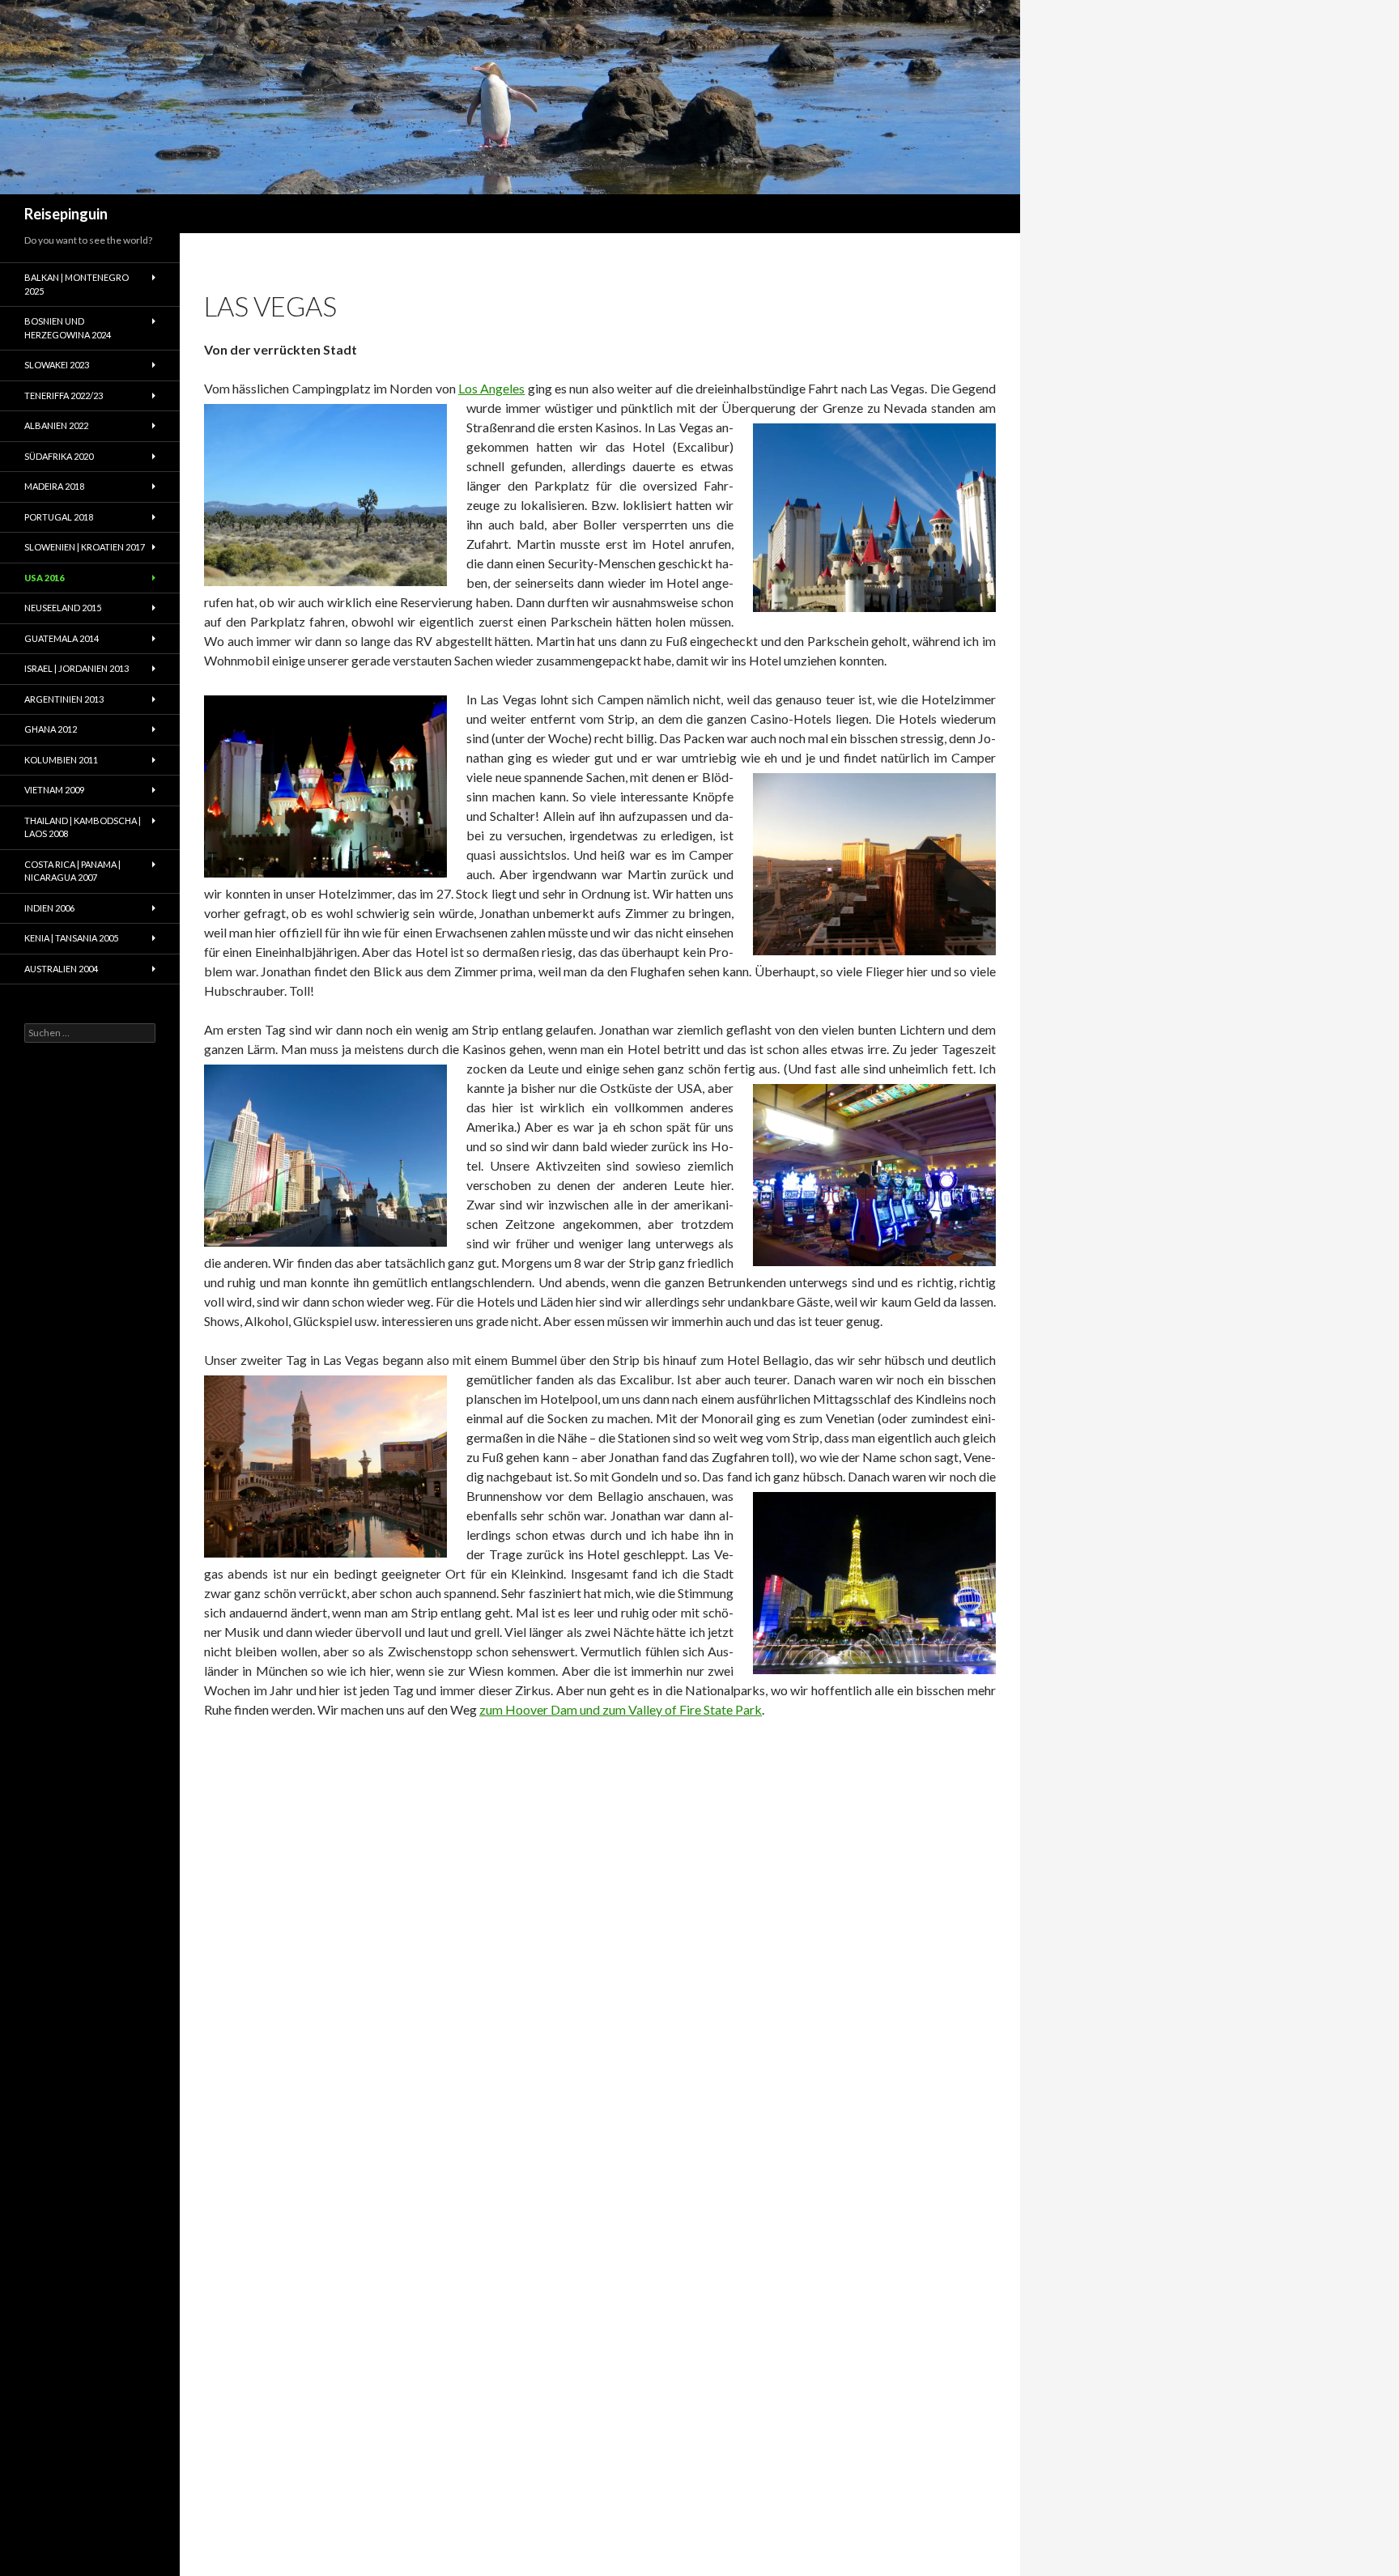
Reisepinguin (66, 214)
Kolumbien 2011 (61, 760)
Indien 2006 (49, 908)
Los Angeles (491, 388)
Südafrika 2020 (59, 456)
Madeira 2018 (54, 486)
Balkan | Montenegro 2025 (77, 284)
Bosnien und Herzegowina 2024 (68, 328)
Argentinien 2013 (64, 699)
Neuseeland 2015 (63, 608)
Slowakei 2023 (57, 365)
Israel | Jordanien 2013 (77, 668)
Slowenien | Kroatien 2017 (85, 547)
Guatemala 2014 (62, 638)
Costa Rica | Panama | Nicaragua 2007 (72, 871)
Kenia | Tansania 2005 (71, 938)
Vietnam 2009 (54, 790)
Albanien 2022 (56, 425)
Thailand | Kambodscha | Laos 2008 (83, 827)
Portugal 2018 (59, 517)
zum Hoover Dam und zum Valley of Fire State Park (621, 1709)
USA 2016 (44, 578)
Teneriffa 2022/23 (64, 395)
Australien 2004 (61, 969)
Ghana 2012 (51, 729)
